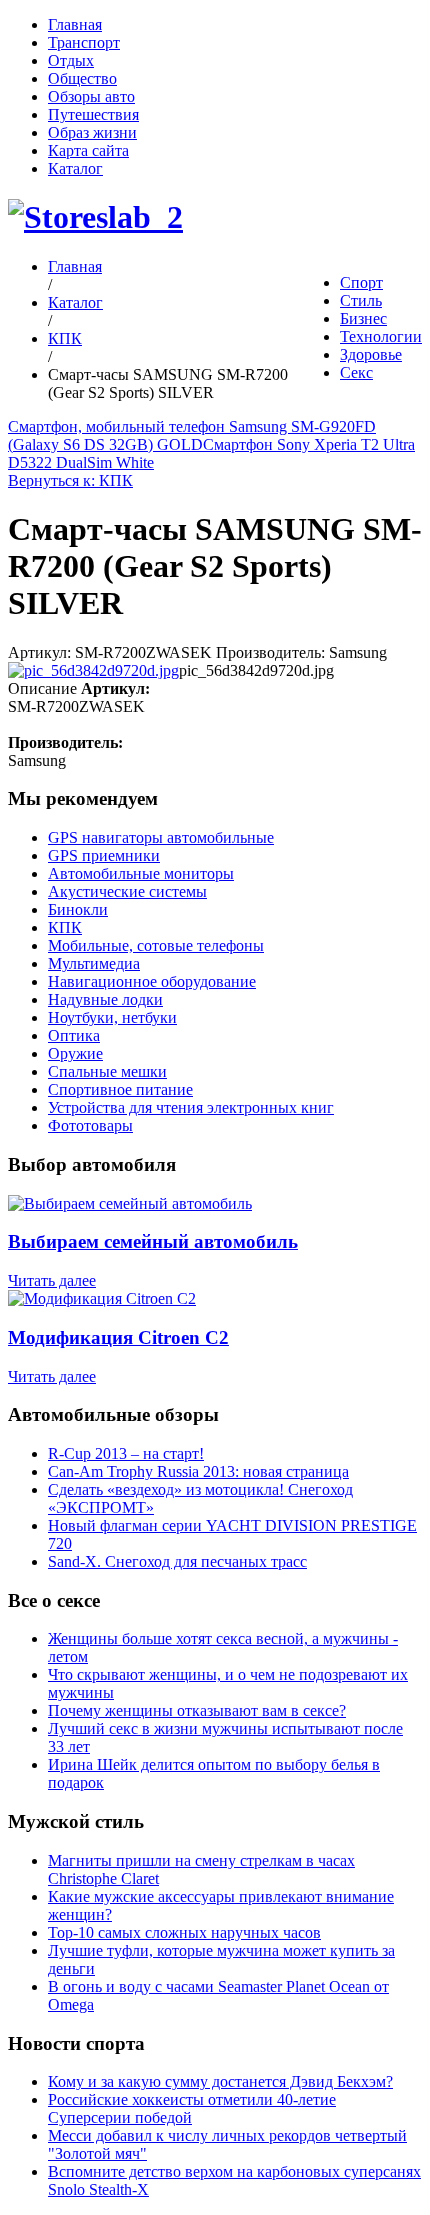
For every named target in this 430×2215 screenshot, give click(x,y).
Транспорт (84, 42)
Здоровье (371, 354)
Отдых (71, 60)
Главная (75, 24)
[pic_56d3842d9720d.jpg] (93, 670)
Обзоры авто (91, 96)
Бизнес (363, 318)
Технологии (381, 336)
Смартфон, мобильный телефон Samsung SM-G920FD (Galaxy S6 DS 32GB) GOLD (192, 435)
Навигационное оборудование (152, 981)
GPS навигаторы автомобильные (161, 837)
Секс (356, 372)
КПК (65, 338)
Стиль (361, 300)
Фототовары (90, 1125)
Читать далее (52, 1280)
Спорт (361, 282)
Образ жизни (92, 132)
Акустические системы (127, 891)
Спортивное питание (120, 1089)
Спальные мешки (107, 1071)
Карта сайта (88, 150)
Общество (82, 78)
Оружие (75, 1053)
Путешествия (93, 114)
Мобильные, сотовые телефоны (156, 945)
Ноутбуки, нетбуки (112, 1017)
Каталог (75, 168)
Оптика (74, 1035)
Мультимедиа (94, 963)
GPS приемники (104, 855)
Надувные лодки (105, 999)
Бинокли (78, 909)
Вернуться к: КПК (70, 480)
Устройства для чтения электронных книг (191, 1107)
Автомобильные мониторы (141, 873)
